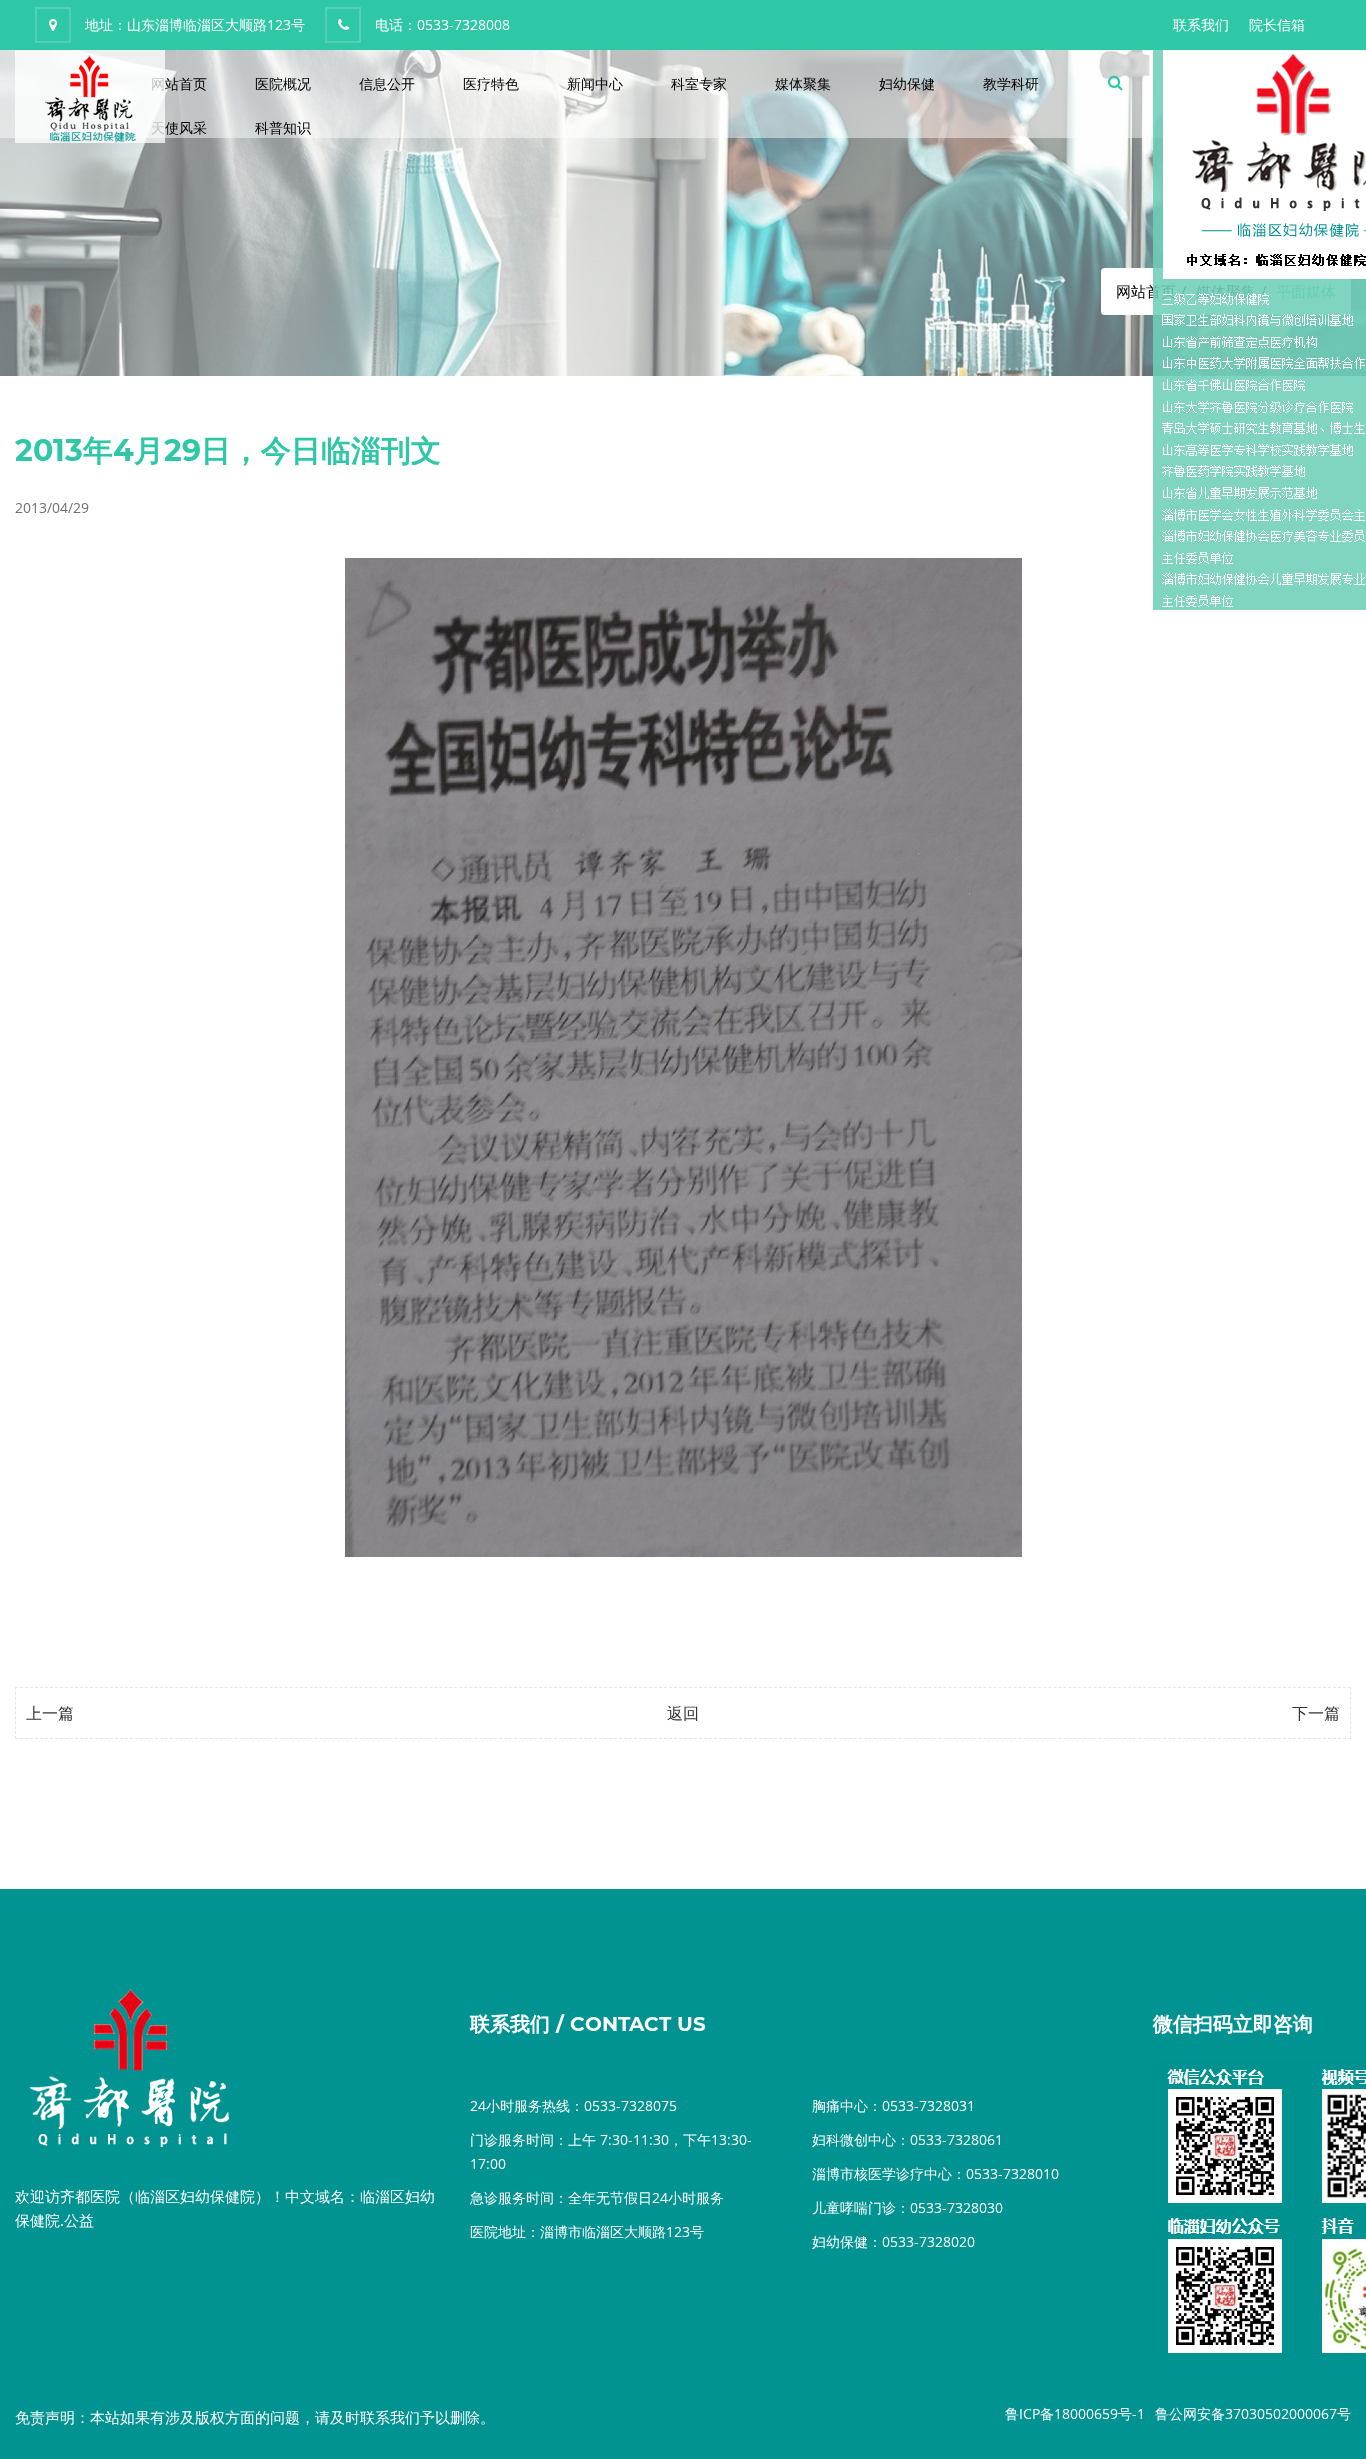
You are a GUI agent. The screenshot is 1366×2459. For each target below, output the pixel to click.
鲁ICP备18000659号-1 (1075, 2413)
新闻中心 (595, 83)
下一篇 (1316, 1713)
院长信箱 (1277, 24)
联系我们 (1201, 24)
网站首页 (179, 83)
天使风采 (179, 127)
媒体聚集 (803, 83)
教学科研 (1011, 83)
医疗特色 (491, 83)
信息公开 (387, 83)
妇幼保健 (907, 83)
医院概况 (283, 83)
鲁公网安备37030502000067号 (1253, 2413)
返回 (683, 1713)
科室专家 (699, 83)
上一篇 (50, 1713)
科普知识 (283, 127)
